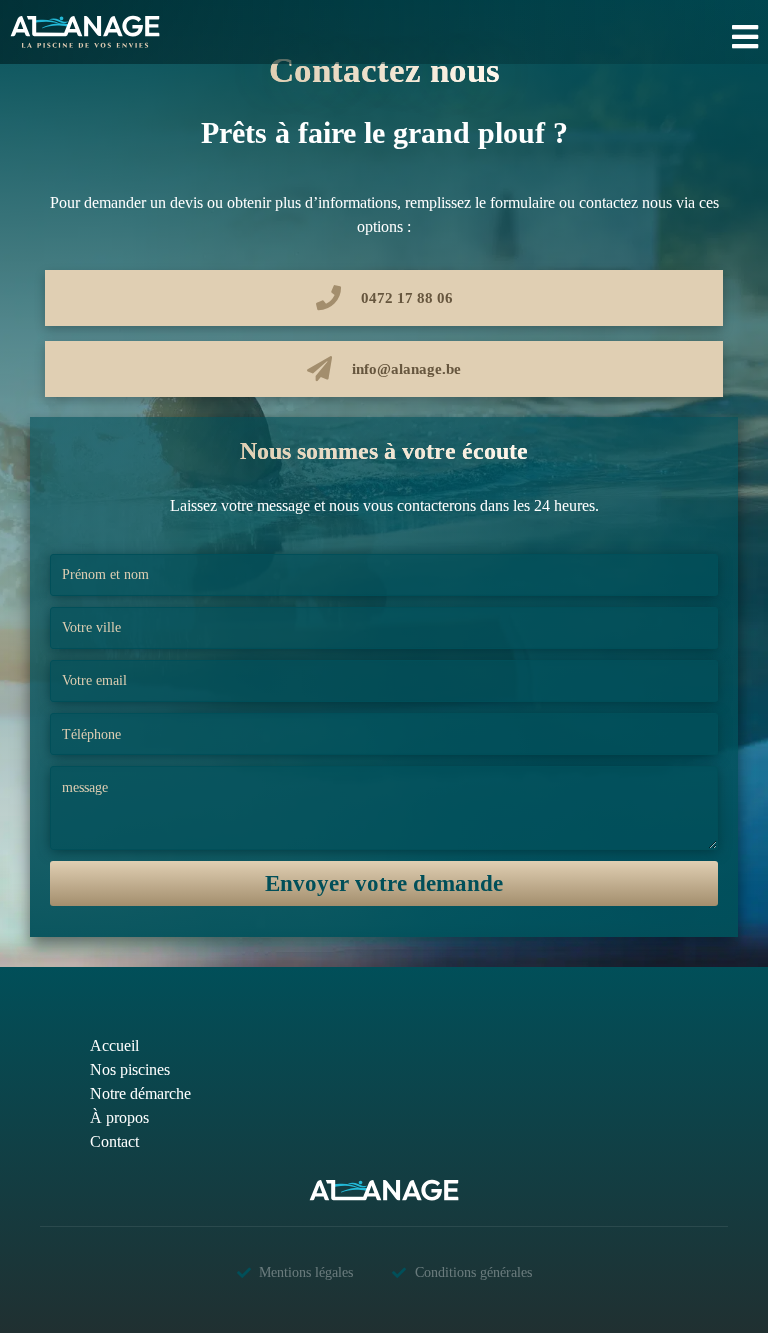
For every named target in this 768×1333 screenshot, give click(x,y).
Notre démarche (140, 1093)
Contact (114, 1141)
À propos (119, 1117)
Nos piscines (130, 1069)
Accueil (114, 1045)
